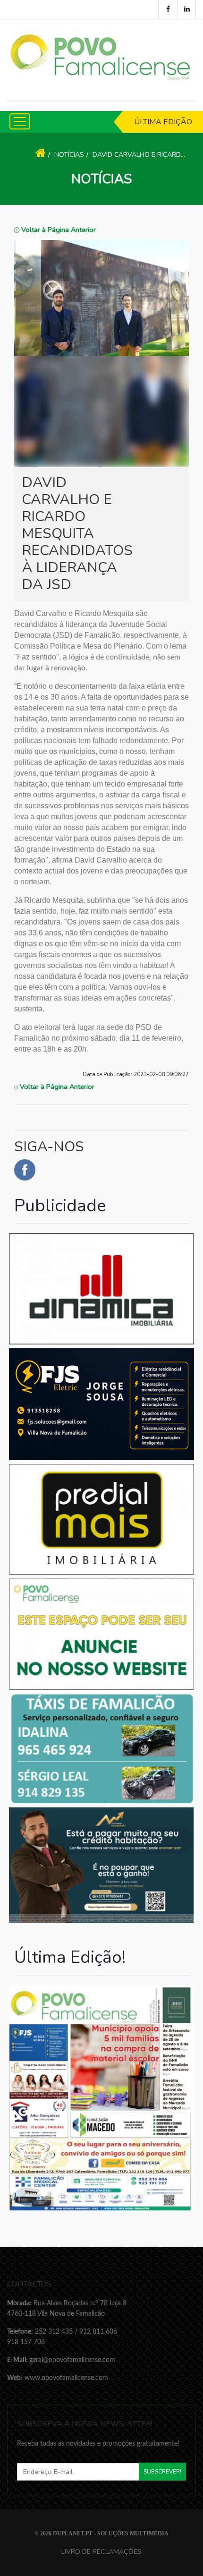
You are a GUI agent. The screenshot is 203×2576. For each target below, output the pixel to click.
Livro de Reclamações (101, 2551)
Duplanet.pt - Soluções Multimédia (111, 2533)
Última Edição (163, 122)
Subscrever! (162, 2472)
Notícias (69, 155)
